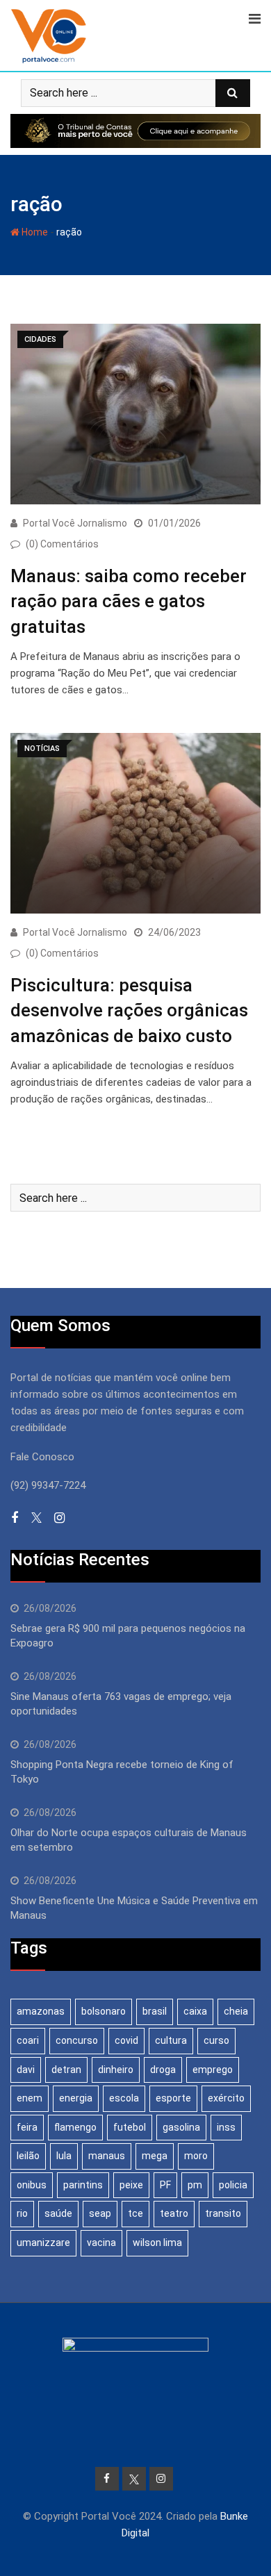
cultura (171, 2040)
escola (124, 2098)
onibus (32, 2185)
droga (163, 2070)
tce (135, 2213)
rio (22, 2213)
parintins (83, 2185)
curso (216, 2040)
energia (76, 2098)
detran (66, 2070)
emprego (213, 2070)
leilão (28, 2156)
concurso (77, 2040)
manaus (107, 2156)
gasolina (181, 2127)
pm (195, 2185)
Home (34, 232)
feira (27, 2127)
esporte (173, 2098)
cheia (236, 2011)
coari (28, 2040)
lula (64, 2156)
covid (126, 2040)
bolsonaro (104, 2011)
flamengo (75, 2127)
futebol (130, 2127)
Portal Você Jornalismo (75, 523)
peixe (131, 2185)
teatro (174, 2213)
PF (165, 2185)
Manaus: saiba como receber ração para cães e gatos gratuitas (129, 601)
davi (26, 2070)
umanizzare (43, 2243)
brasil (155, 2011)
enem (30, 2098)
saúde (58, 2213)
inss (226, 2127)
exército (226, 2098)
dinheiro (116, 2070)
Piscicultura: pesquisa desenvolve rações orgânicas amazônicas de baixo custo (129, 1010)
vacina (101, 2243)
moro (196, 2156)
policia (233, 2185)
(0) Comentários (62, 544)
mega (155, 2156)
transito (223, 2213)
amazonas (41, 2011)
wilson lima (157, 2243)
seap (100, 2213)
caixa (195, 2011)
